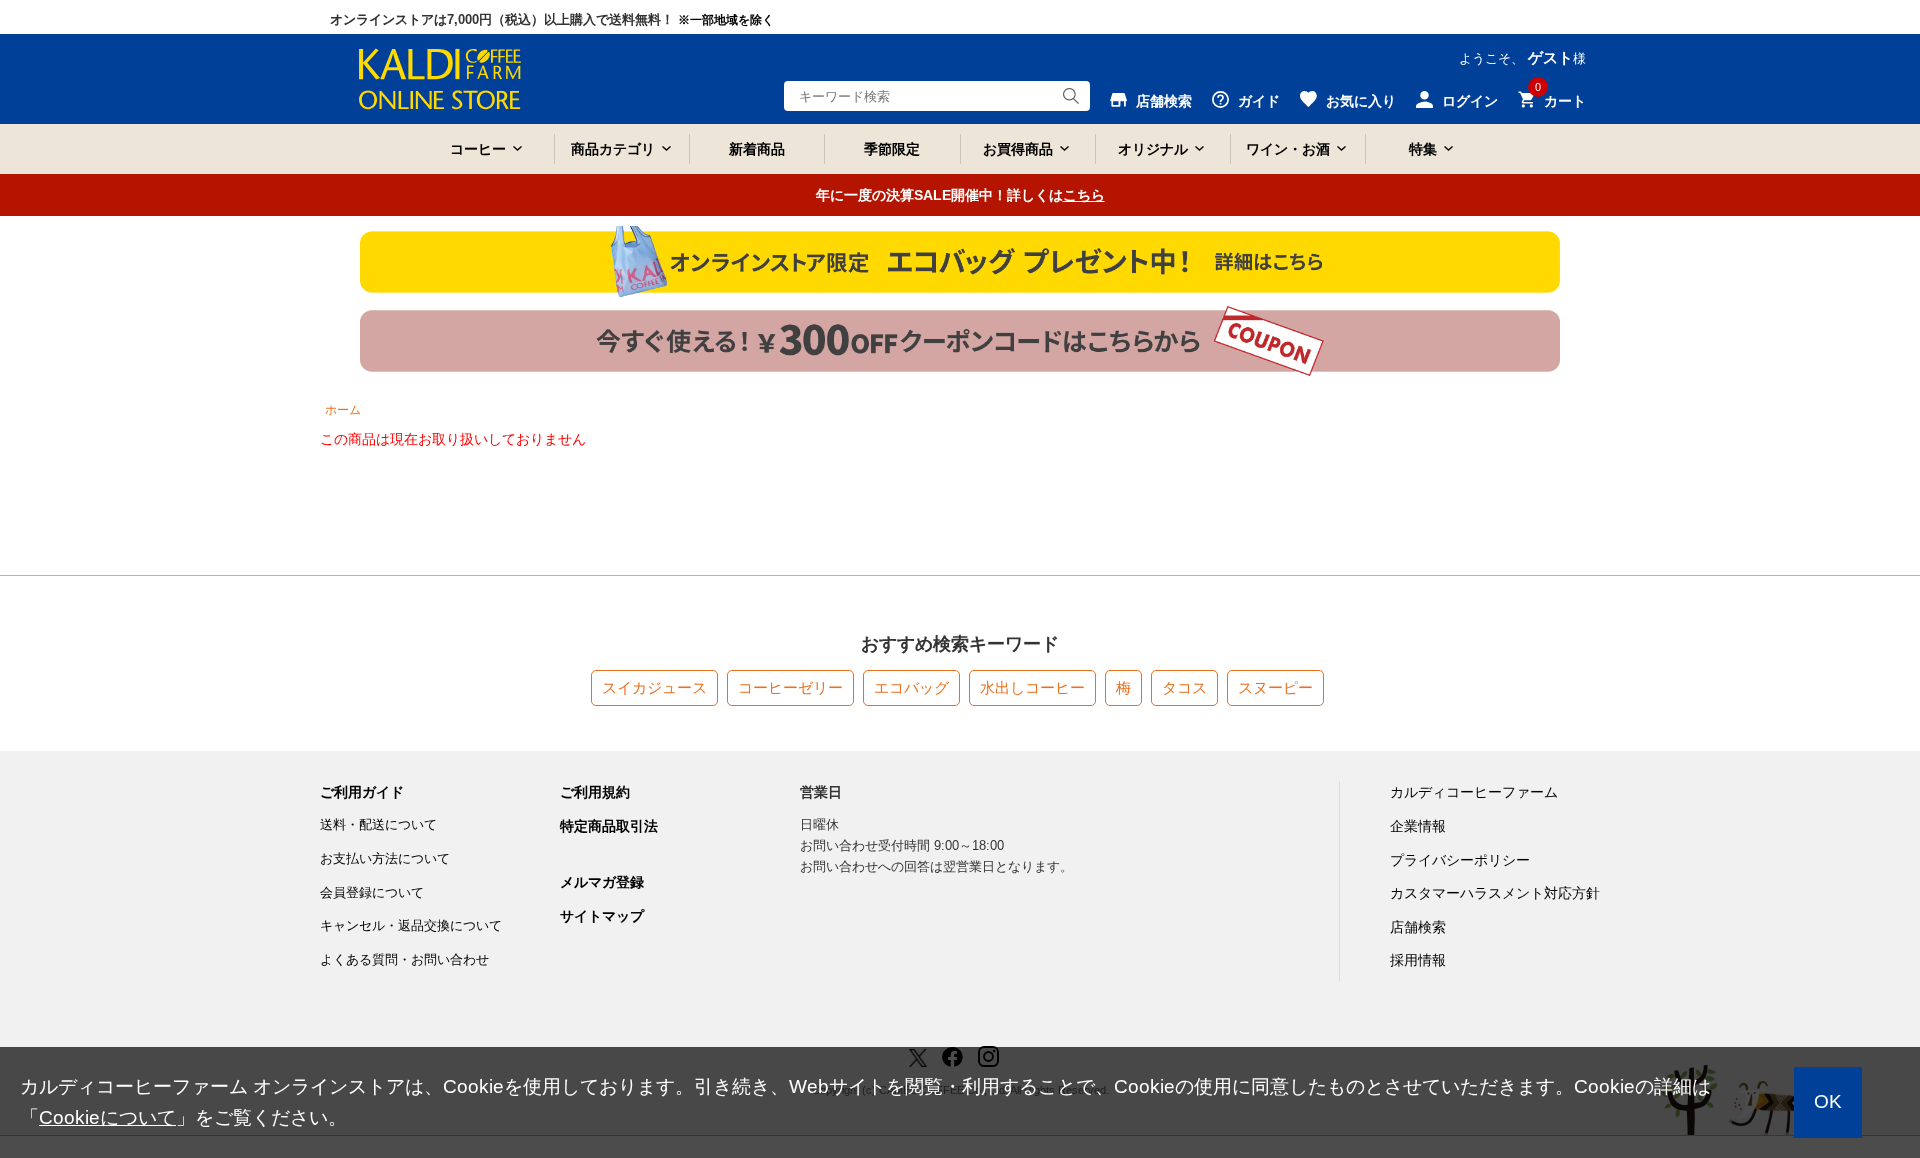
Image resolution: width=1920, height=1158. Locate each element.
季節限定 (892, 149)
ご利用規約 (595, 792)
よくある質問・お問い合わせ (404, 959)
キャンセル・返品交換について (411, 925)
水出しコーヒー (1032, 687)
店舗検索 (1418, 927)
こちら (1084, 195)
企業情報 (1418, 826)
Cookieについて (107, 1117)
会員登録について (372, 892)
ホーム (343, 410)
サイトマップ (602, 916)
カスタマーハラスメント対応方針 (1495, 893)
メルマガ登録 (602, 882)
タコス (1184, 687)
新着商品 (757, 149)
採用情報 (1418, 960)
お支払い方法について (385, 858)
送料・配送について (378, 824)
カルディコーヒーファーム (1474, 792)
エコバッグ (911, 687)
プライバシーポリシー (1460, 860)
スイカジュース (654, 687)
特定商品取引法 (609, 826)
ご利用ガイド (362, 792)
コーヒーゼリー (790, 687)
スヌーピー (1275, 687)
